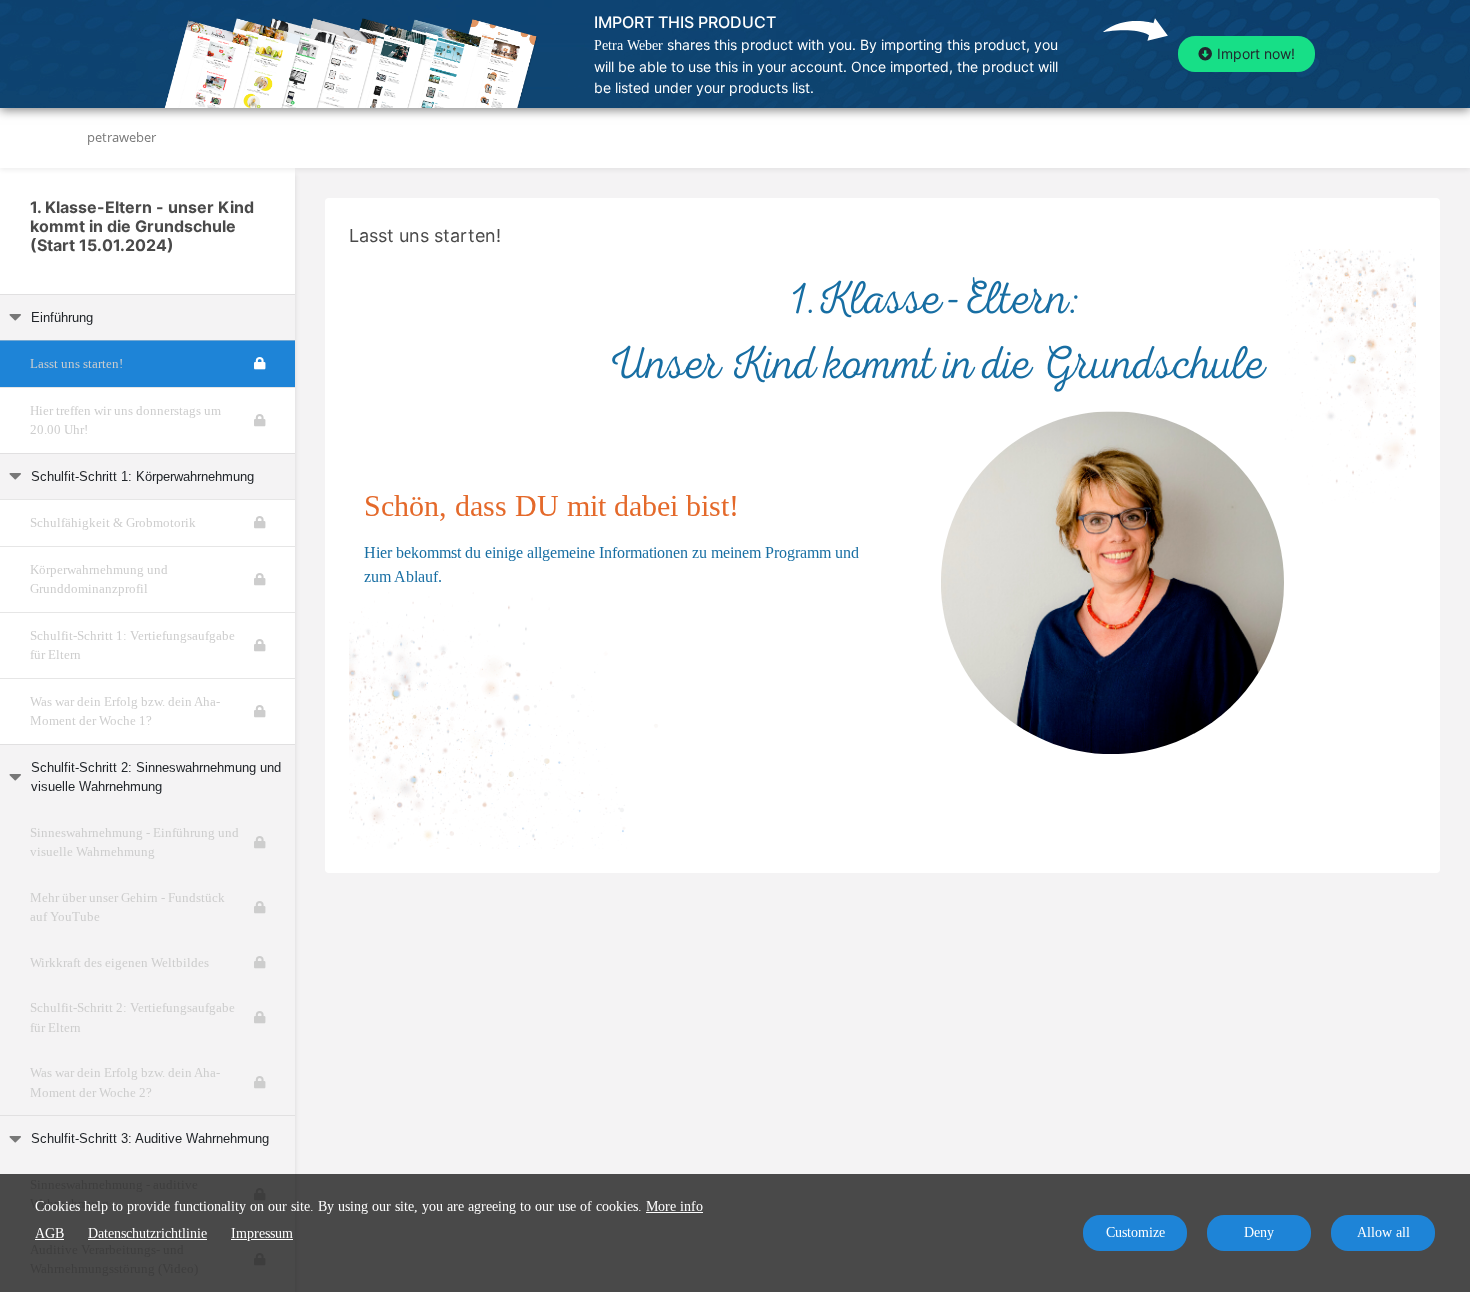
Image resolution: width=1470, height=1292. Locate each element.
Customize (1135, 1232)
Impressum (262, 1233)
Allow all (1383, 1232)
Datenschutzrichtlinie (147, 1233)
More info (674, 1206)
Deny (1259, 1232)
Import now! (1256, 53)
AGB (49, 1233)
